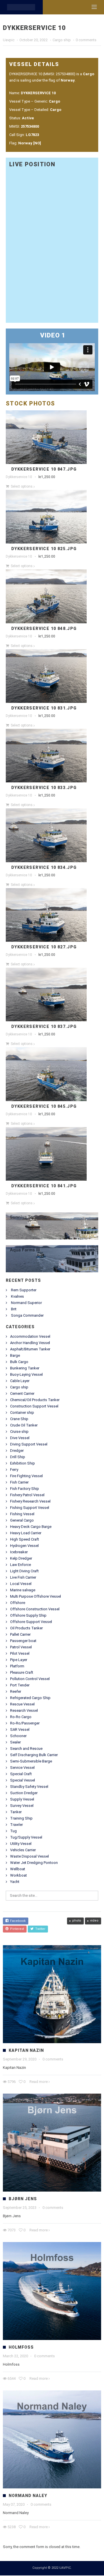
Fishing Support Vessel (30, 1508)
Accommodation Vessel (30, 1336)
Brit (14, 1309)
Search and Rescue (26, 1749)
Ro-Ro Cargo (21, 1717)
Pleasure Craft (22, 1672)
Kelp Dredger (21, 1558)
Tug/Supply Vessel (26, 1837)
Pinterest (16, 1929)
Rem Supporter (24, 1290)
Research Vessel (24, 1710)
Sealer (15, 1742)
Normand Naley (28, 2496)
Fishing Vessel (22, 1514)
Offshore (18, 1603)
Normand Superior (26, 1303)
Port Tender (20, 1685)
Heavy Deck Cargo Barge (31, 1527)
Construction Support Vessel (34, 1406)
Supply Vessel (22, 1799)
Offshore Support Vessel (31, 1622)
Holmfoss (21, 2347)
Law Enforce (21, 1565)
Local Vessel (21, 1584)
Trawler (16, 1825)
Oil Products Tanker (26, 1628)
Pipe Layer (19, 1660)
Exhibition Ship (23, 1463)
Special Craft (21, 1774)
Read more (39, 2082)
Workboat (18, 1875)
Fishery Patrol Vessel (27, 1495)
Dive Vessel (20, 1438)
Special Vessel (23, 1780)
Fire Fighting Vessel (26, 1476)
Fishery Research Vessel (30, 1501)
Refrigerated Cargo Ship (30, 1698)
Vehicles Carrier (23, 1850)
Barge (15, 1355)
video (94, 1921)
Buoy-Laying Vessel (26, 1374)
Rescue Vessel (22, 1704)
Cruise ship (19, 1432)
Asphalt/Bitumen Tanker (30, 1349)
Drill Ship (18, 1457)
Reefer (16, 1691)
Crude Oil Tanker (24, 1425)
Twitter (39, 1929)
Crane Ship (19, 1419)
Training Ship (21, 1818)
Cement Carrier (22, 1393)
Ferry (14, 1470)
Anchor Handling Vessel (30, 1343)
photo (77, 1921)
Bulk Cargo (19, 1362)
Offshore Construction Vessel (35, 1609)
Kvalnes (17, 1296)
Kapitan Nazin (26, 2050)
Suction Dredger (24, 1793)
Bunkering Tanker (25, 1368)
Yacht (15, 1882)
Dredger (17, 1451)
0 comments (86, 40)
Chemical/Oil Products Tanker (35, 1400)
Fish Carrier (19, 1482)
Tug (13, 1831)
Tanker (16, 1812)
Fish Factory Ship (25, 1489)
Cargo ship (62, 40)
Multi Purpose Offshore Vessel (36, 1596)
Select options (22, 486)
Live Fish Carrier (23, 1577)
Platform (17, 1666)
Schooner (18, 1736)
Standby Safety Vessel (29, 1787)
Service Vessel (22, 1768)
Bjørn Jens (23, 2199)
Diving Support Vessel (29, 1444)
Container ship (22, 1412)
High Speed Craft (25, 1539)
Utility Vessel (21, 1844)
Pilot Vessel (20, 1653)
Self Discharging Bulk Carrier (34, 1755)
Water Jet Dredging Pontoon (34, 1863)
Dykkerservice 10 (19, 477)
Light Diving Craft (24, 1571)
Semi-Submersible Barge (31, 1761)
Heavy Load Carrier (26, 1533)
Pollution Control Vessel (30, 1679)
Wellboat (18, 1869)
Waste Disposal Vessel (29, 1856)
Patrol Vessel (21, 1647)
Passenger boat (23, 1641)
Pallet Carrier (20, 1634)
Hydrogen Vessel (24, 1546)
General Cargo (22, 1520)
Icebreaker (19, 1552)
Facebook (17, 1921)
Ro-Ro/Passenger (25, 1723)
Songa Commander (27, 1315)
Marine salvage (23, 1590)
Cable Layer (20, 1381)
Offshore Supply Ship (28, 1615)
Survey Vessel (22, 1806)
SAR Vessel (20, 1729)
